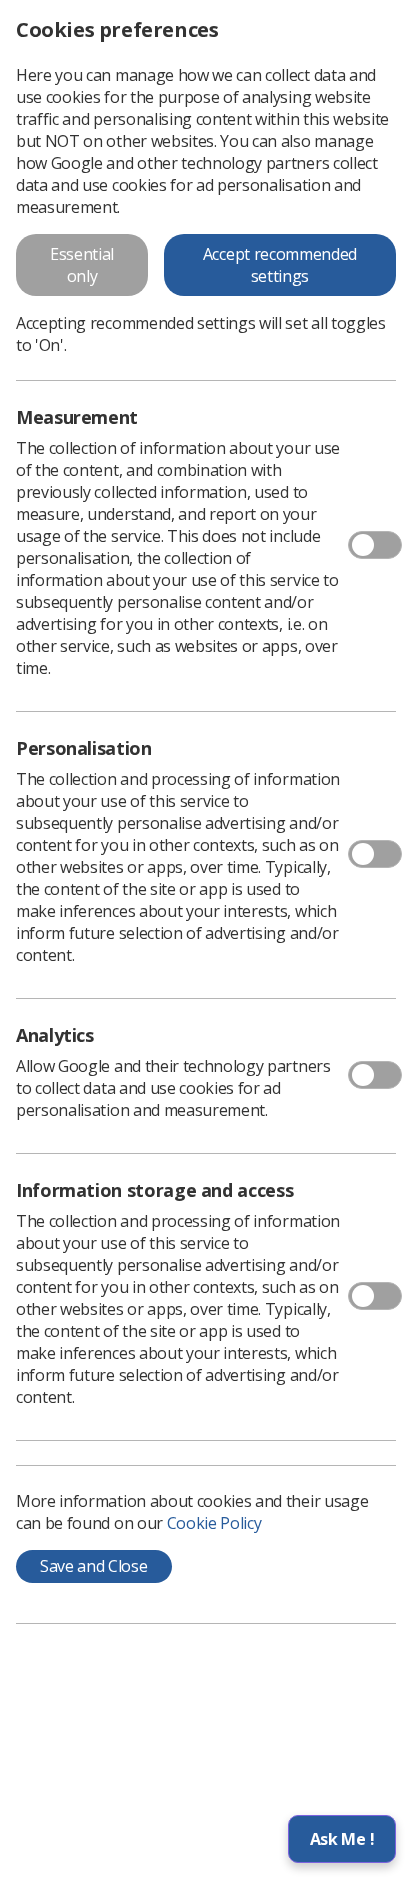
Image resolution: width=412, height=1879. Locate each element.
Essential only (82, 265)
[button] (342, 1839)
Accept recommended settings (280, 265)
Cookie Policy (214, 1523)
